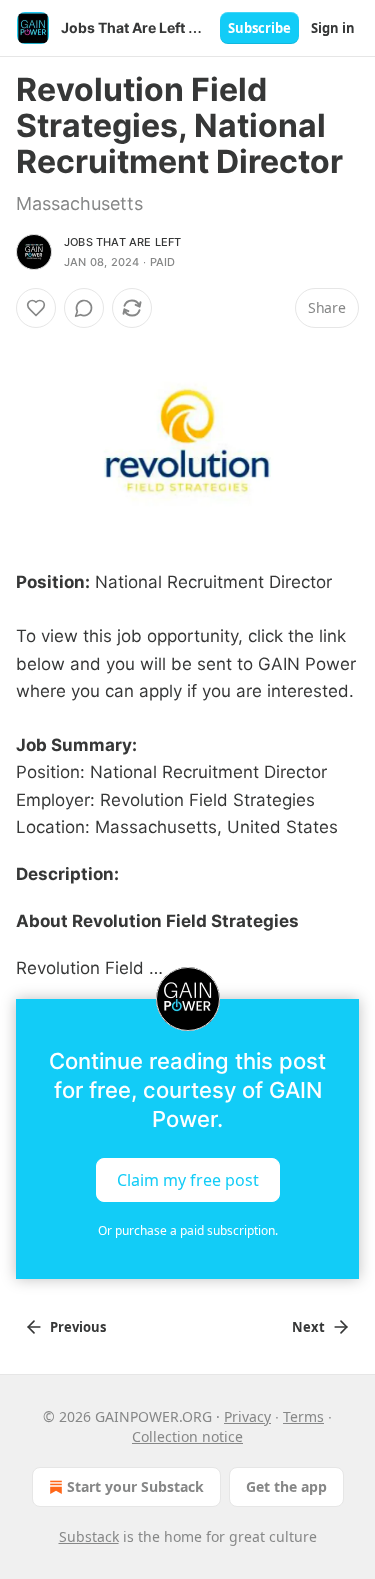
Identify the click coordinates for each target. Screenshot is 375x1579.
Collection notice (187, 1436)
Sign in (333, 28)
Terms (303, 1416)
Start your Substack (135, 1486)
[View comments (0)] (84, 308)
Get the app (286, 1486)
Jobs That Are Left (123, 242)
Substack (89, 1536)
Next (308, 1327)
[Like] (36, 308)
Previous (78, 1327)
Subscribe (259, 28)
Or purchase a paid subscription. (188, 1230)
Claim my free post (188, 1179)
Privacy (247, 1416)
